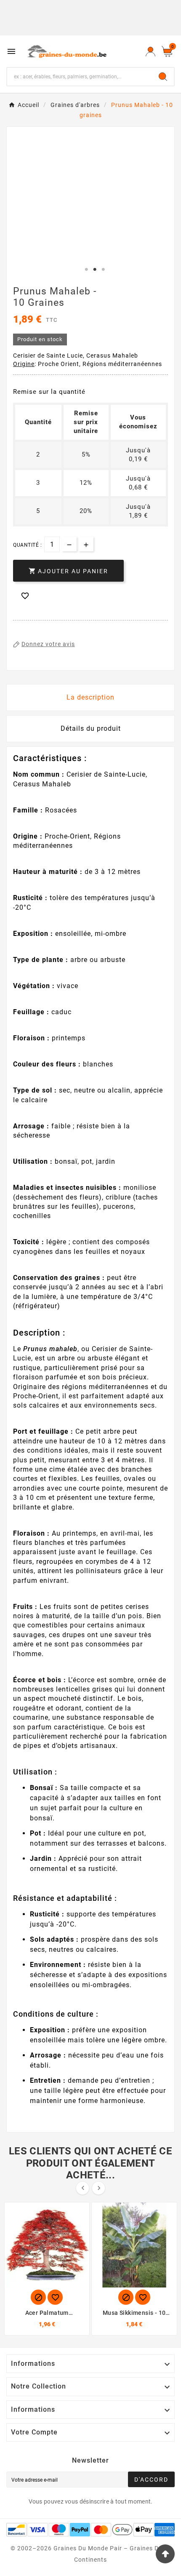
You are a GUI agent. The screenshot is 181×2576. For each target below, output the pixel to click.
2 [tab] (95, 270)
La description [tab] (90, 697)
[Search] (163, 77)
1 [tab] (86, 270)
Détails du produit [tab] (91, 728)
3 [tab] (103, 270)
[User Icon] (150, 51)
